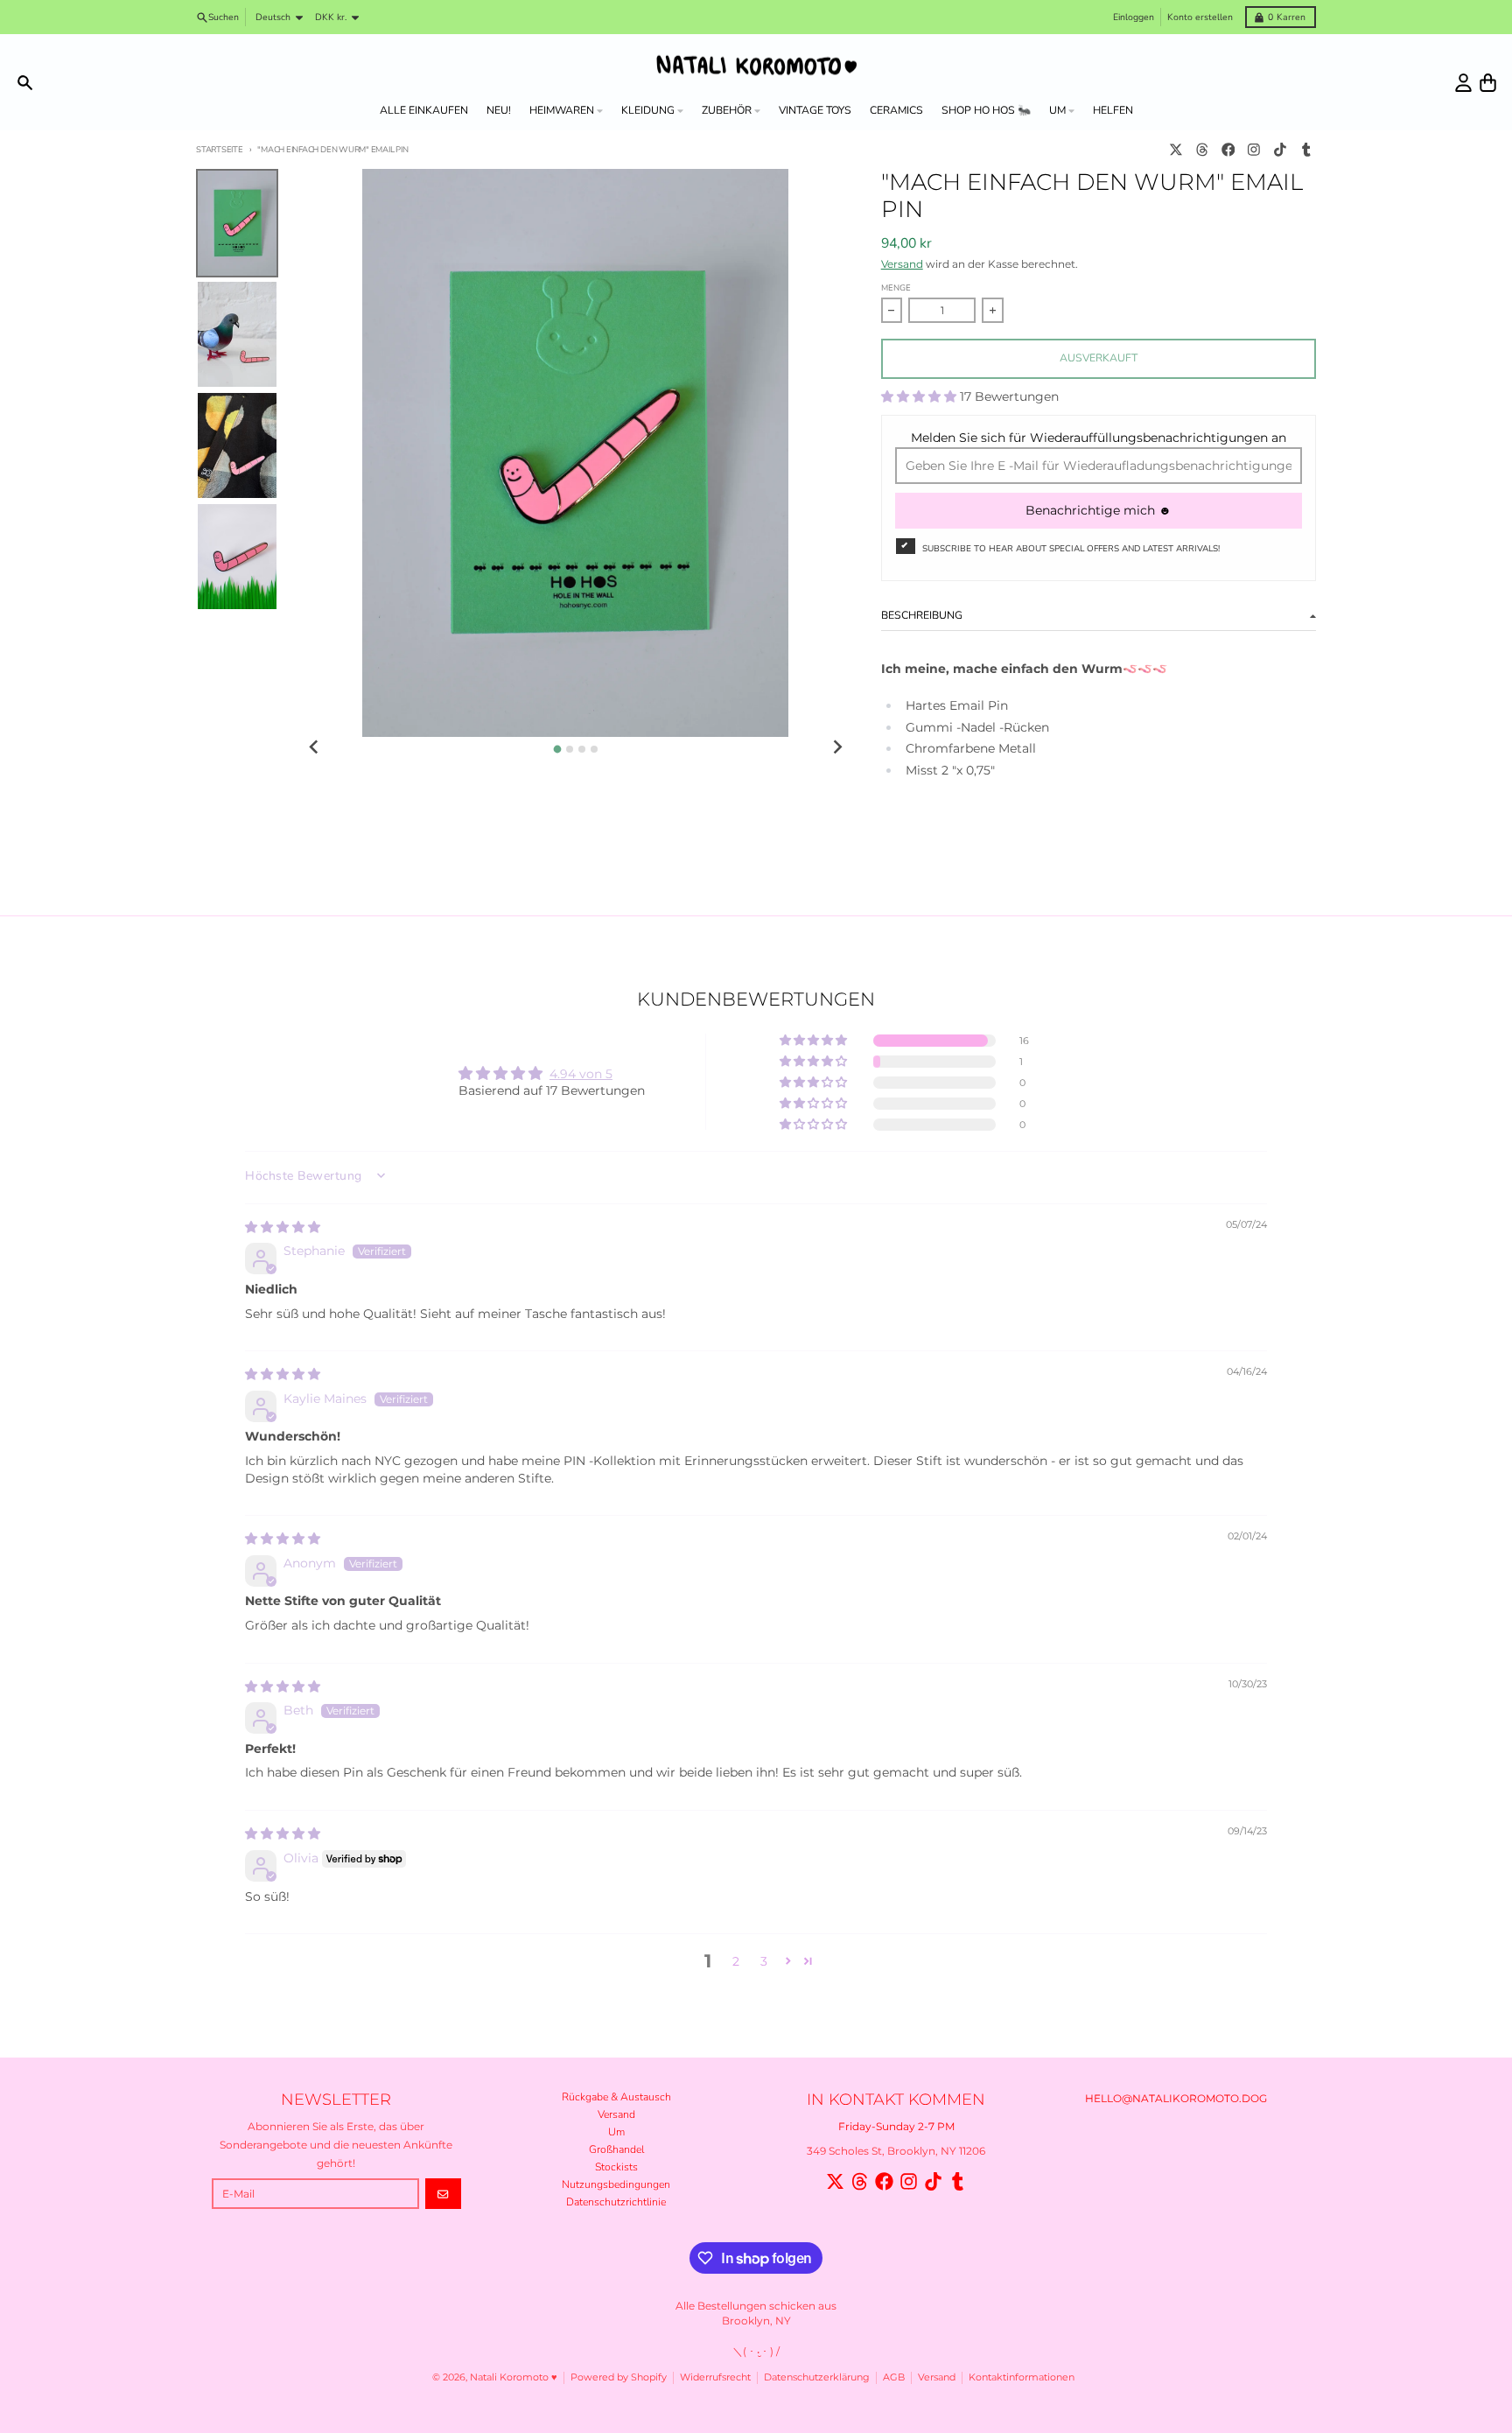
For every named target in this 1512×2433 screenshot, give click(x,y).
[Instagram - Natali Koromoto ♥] (1254, 150)
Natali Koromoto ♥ (514, 2377)
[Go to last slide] (315, 748)
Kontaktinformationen (1022, 2377)
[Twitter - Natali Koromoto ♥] (1176, 150)
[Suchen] (25, 83)
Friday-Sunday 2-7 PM (896, 2126)
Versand (902, 264)
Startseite (220, 149)
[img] (283, 1227)
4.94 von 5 (581, 1074)
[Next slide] (837, 748)
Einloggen (1134, 17)
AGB (894, 2377)
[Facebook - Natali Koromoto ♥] (1228, 150)
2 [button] (736, 1961)
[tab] (557, 749)
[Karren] (1488, 83)
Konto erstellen (1200, 17)
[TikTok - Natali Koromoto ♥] (1281, 150)
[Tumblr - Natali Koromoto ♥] (1306, 150)
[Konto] (1463, 83)
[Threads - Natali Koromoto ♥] (1202, 150)
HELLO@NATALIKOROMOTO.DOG (1176, 2098)
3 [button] (764, 1961)
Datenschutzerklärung (817, 2377)
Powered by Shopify (619, 2377)
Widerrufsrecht (715, 2377)
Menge (896, 287)
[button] (920, 396)
